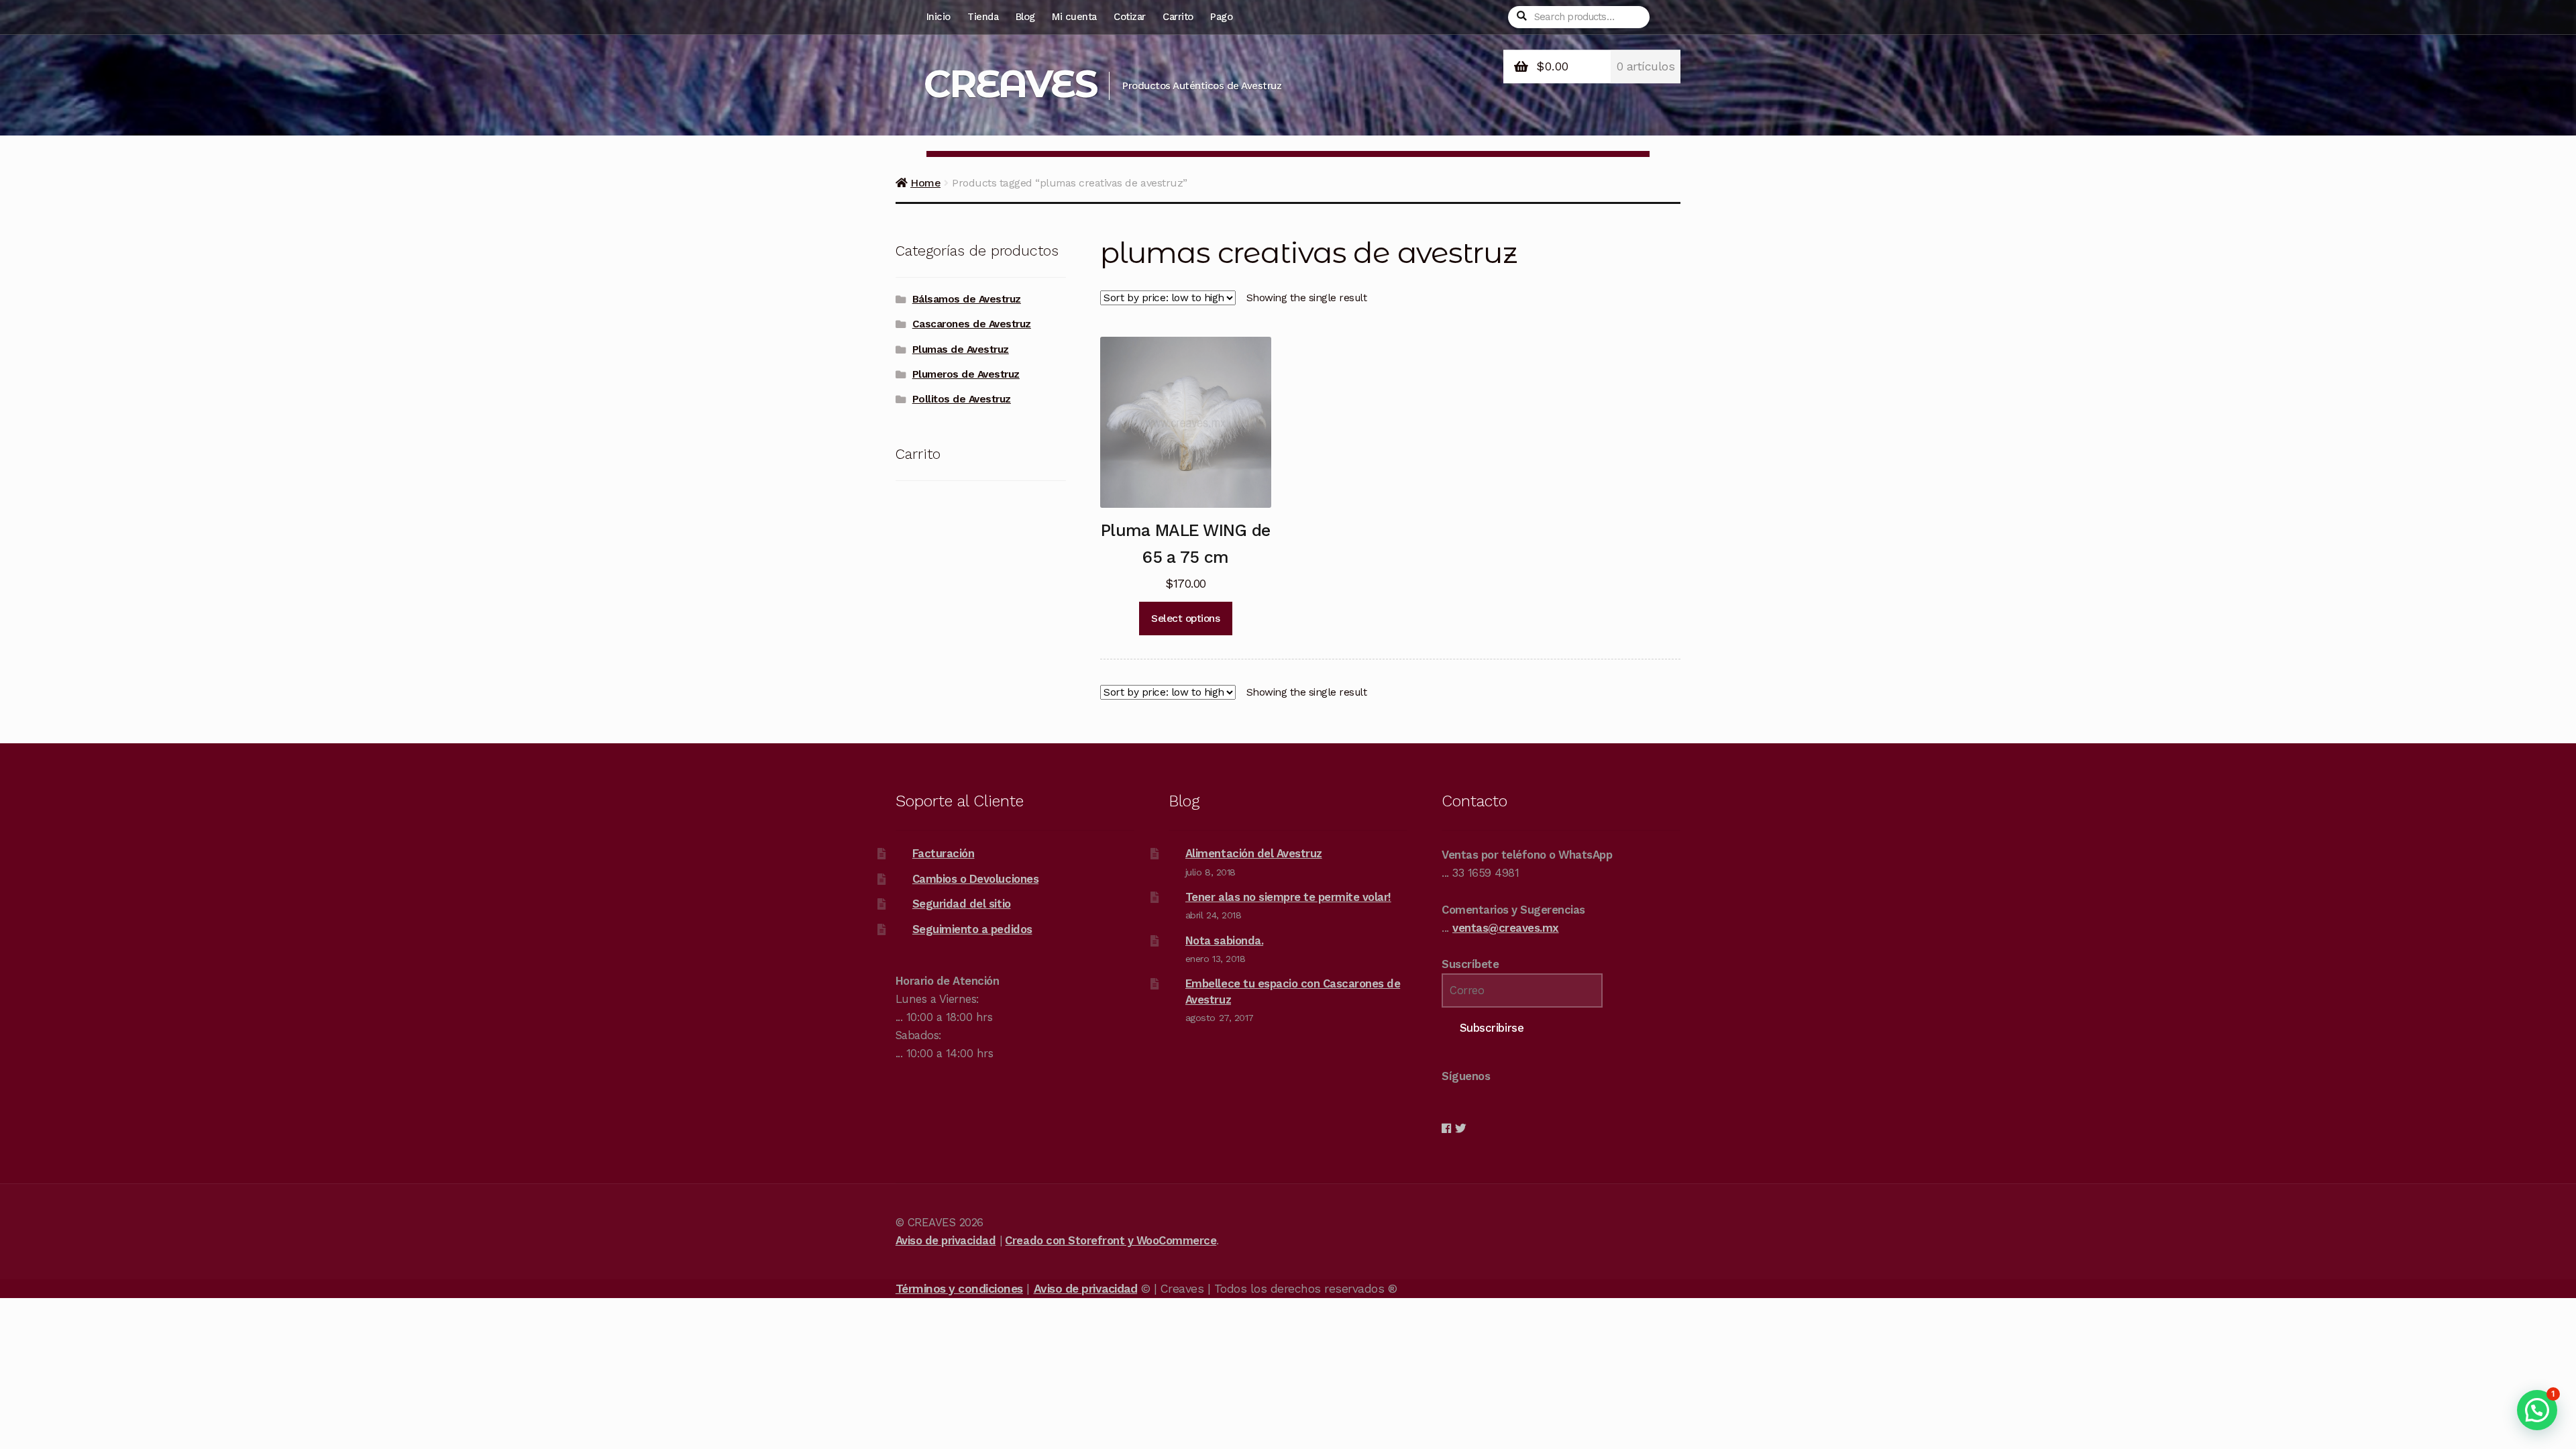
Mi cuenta (1074, 17)
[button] (2537, 1410)
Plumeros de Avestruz (966, 374)
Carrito (1178, 17)
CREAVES (1010, 84)
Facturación (944, 853)
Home (925, 183)
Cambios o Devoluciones (975, 879)
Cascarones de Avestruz (972, 324)
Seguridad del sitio (962, 904)
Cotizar (1130, 17)
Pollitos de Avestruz (962, 399)
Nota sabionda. (1224, 941)
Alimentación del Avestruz (1254, 853)
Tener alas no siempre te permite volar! (1288, 897)
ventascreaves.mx (1506, 928)
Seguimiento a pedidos (972, 929)
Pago (1221, 17)
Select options (1185, 619)
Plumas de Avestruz (961, 350)
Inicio (938, 17)
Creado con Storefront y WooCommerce (1111, 1240)
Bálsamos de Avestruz (967, 299)
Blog (1025, 17)
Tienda (983, 17)
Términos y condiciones (959, 1289)
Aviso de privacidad (946, 1240)
